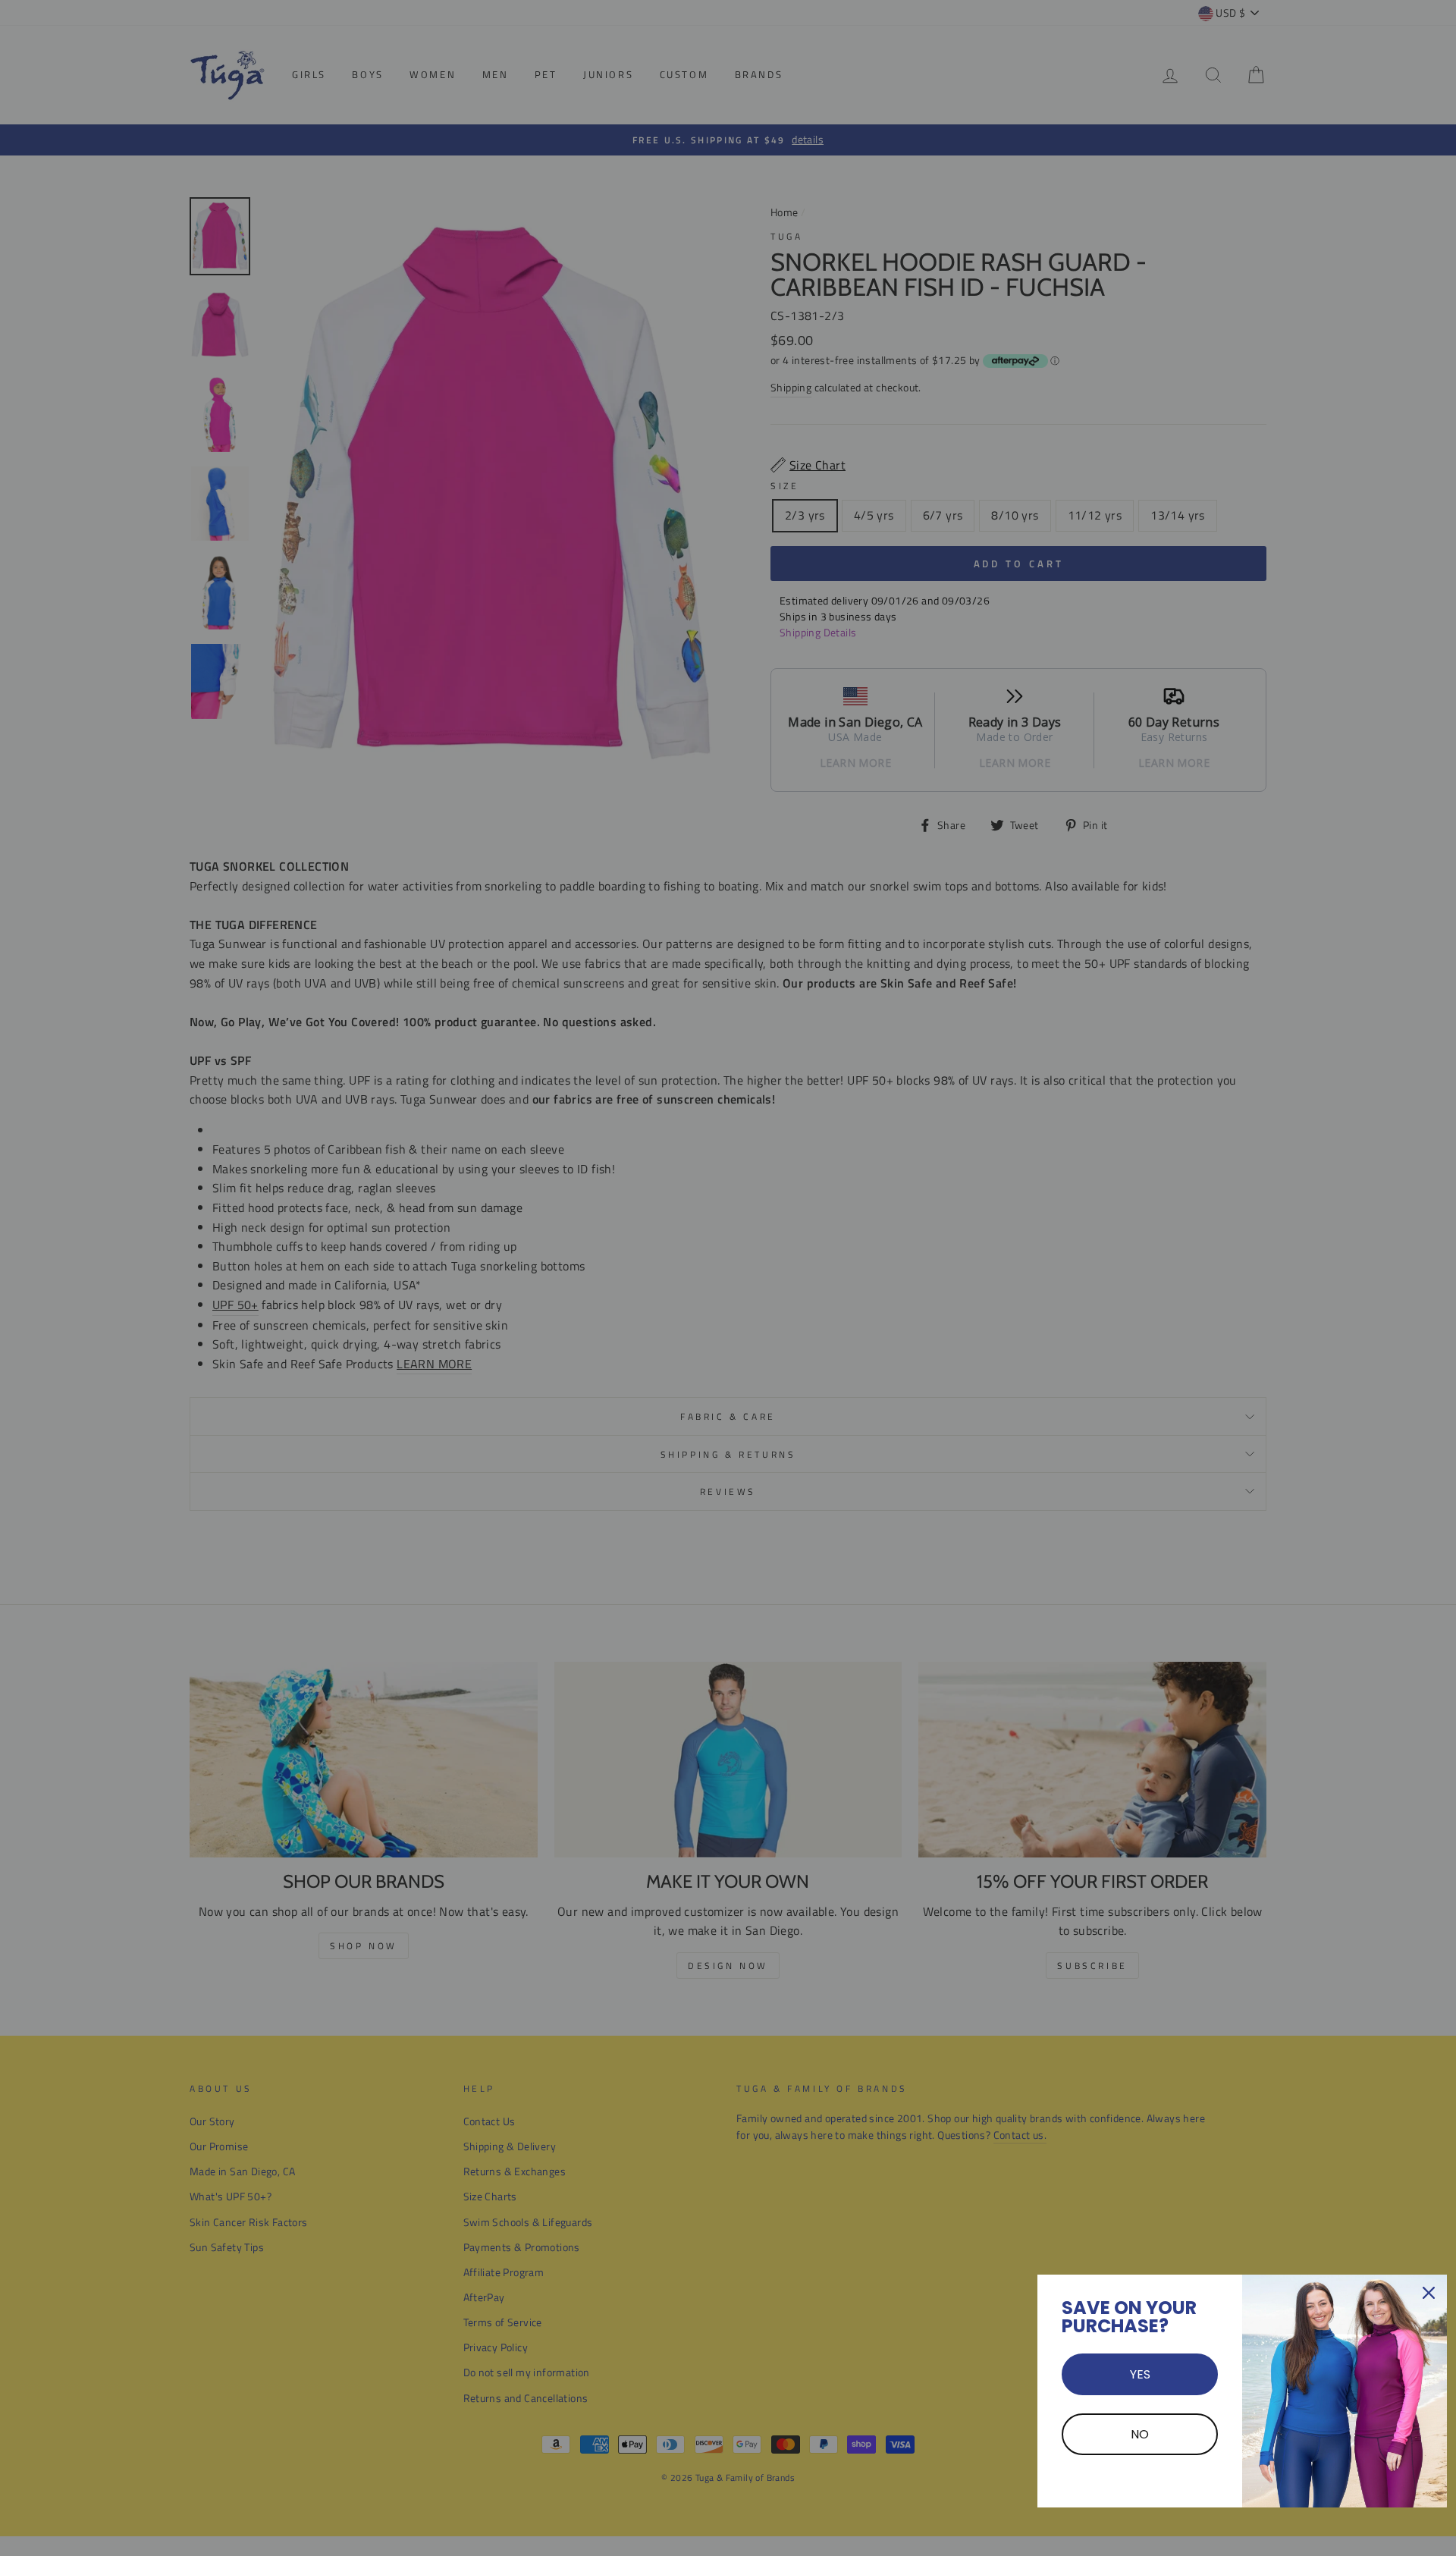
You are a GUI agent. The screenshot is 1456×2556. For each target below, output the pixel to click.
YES (1140, 2374)
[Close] (1429, 2293)
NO (1140, 2434)
